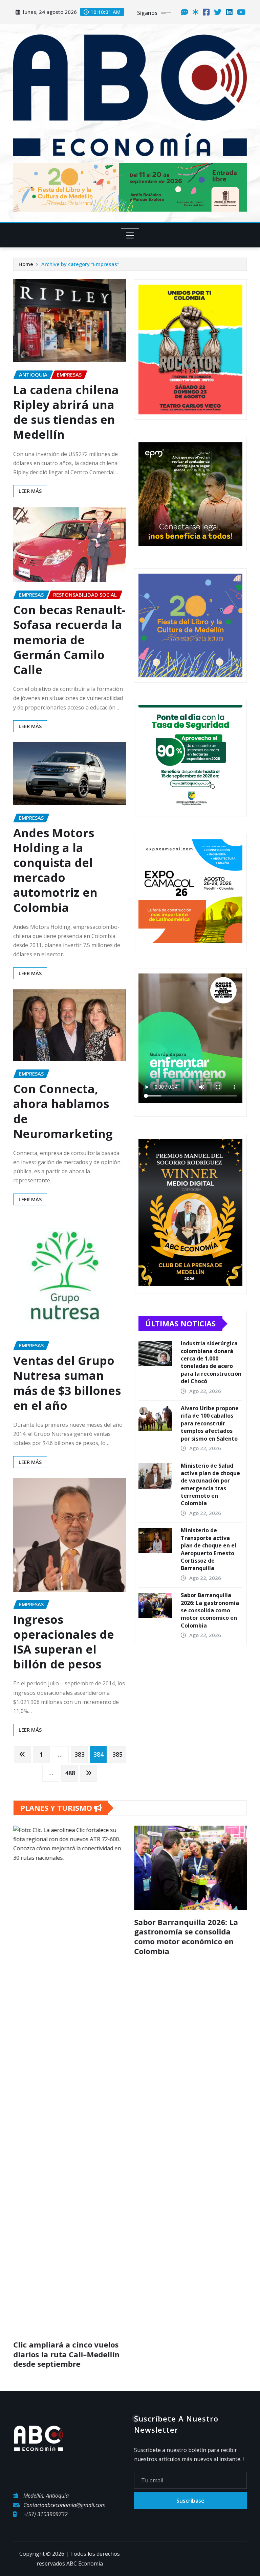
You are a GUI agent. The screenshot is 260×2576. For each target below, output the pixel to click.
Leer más (30, 491)
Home (26, 264)
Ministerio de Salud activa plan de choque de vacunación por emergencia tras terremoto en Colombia (210, 1485)
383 (80, 1754)
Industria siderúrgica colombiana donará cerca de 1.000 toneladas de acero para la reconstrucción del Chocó (211, 1362)
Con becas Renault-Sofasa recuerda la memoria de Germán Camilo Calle (69, 640)
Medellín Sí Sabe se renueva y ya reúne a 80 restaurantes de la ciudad (190, 1932)
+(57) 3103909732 (46, 2101)
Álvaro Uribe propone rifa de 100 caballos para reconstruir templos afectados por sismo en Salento (210, 1423)
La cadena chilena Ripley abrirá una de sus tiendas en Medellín (66, 412)
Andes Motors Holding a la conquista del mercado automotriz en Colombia (55, 870)
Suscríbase (190, 2088)
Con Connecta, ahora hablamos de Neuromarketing (63, 1111)
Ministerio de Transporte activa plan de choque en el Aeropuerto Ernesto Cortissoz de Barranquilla (209, 1549)
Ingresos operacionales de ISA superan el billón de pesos (64, 1642)
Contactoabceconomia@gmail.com (64, 2092)
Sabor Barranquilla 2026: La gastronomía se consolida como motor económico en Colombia (210, 1610)
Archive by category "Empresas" (80, 264)
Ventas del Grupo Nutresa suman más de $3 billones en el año (67, 1383)
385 (117, 1754)
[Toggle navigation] (130, 235)
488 (70, 1773)
